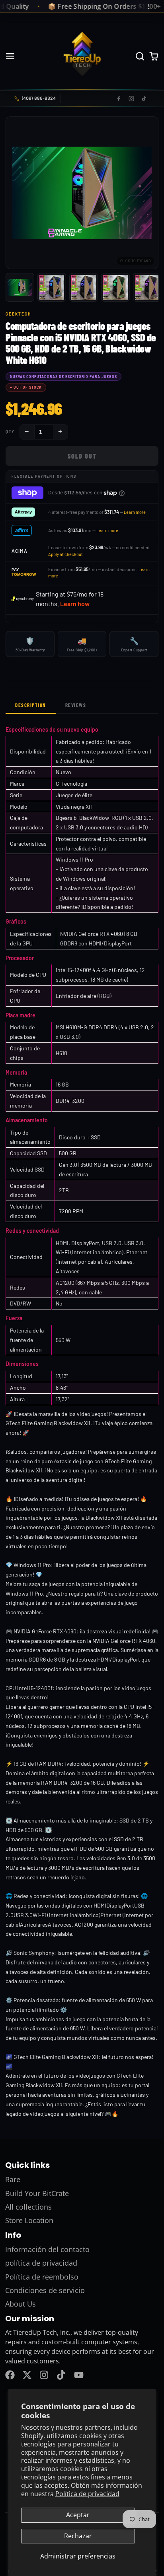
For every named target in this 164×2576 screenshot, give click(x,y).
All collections (28, 2207)
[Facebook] (119, 99)
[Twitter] (27, 2375)
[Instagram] (131, 99)
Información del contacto (47, 2249)
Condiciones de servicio (45, 2290)
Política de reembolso (42, 2277)
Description (31, 705)
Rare (13, 2179)
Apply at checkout (65, 554)
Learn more (135, 512)
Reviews (76, 705)
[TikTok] (144, 99)
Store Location (29, 2220)
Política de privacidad (87, 2494)
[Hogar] (82, 56)
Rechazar (78, 2536)
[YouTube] (79, 2375)
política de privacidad (41, 2263)
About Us (20, 2304)
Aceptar (78, 2515)
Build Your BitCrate (37, 2193)
